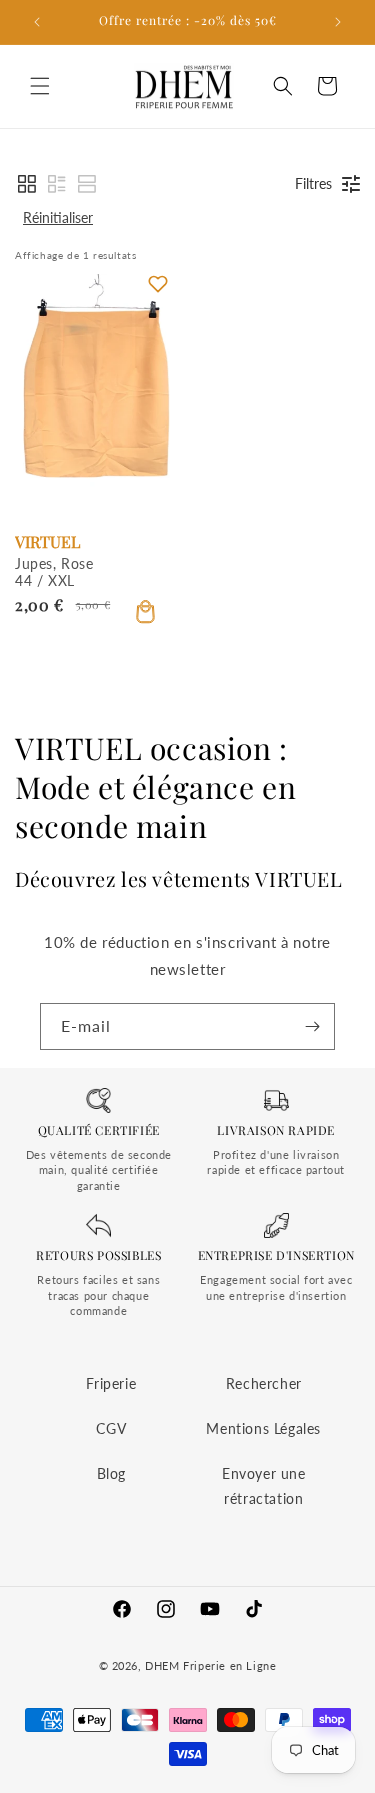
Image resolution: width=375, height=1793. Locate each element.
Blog (111, 1473)
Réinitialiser (58, 217)
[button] (40, 86)
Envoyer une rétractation (264, 1486)
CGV (111, 1428)
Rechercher (264, 1383)
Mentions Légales (263, 1428)
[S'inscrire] (312, 1026)
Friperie (111, 1383)
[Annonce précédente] (37, 22)
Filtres (313, 183)
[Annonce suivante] (338, 22)
